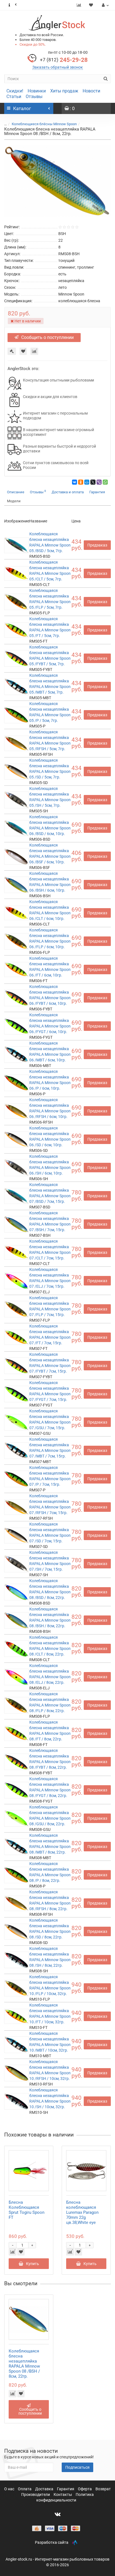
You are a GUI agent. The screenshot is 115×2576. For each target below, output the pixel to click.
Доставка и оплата (68, 492)
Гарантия (97, 492)
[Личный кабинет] (105, 5)
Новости (91, 91)
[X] (93, 482)
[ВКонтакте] (75, 482)
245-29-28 (64, 60)
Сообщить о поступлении (47, 337)
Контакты (63, 2494)
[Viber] (99, 482)
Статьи (14, 97)
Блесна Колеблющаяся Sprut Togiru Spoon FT (27, 2210)
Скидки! (15, 91)
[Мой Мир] (87, 482)
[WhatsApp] (105, 482)
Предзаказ (97, 545)
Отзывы (34, 97)
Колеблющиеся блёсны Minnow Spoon (44, 124)
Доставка (45, 2489)
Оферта (85, 2489)
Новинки (37, 91)
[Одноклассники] (81, 482)
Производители (36, 2494)
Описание (16, 492)
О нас (10, 2489)
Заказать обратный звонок (58, 67)
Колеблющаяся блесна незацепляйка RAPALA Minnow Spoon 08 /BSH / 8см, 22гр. (24, 2364)
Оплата (25, 2489)
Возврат (103, 2489)
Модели (14, 501)
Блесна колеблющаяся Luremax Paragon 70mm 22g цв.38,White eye (82, 2212)
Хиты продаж (64, 91)
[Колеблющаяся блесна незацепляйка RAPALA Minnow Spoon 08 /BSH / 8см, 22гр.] (57, 181)
